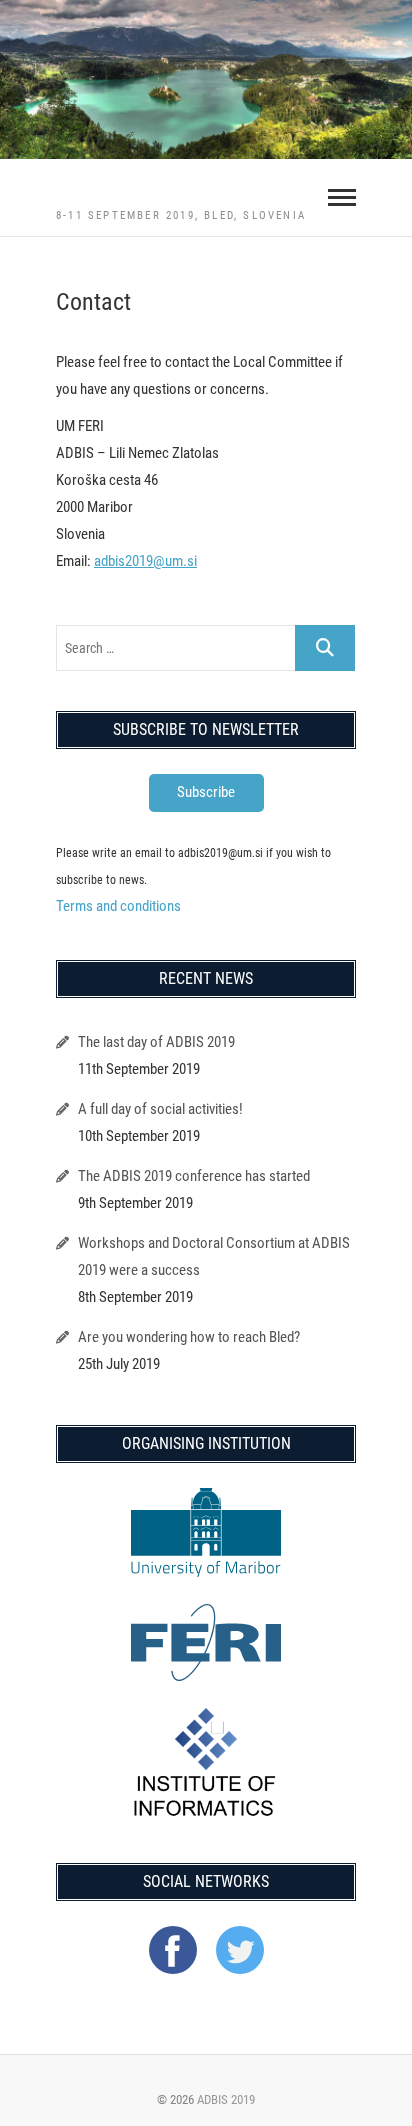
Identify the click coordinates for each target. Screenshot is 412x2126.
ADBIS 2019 (226, 2099)
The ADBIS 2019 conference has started (194, 1176)
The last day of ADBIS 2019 (156, 1042)
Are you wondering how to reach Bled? (189, 1337)
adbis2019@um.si (145, 561)
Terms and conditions (118, 906)
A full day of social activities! (160, 1109)
